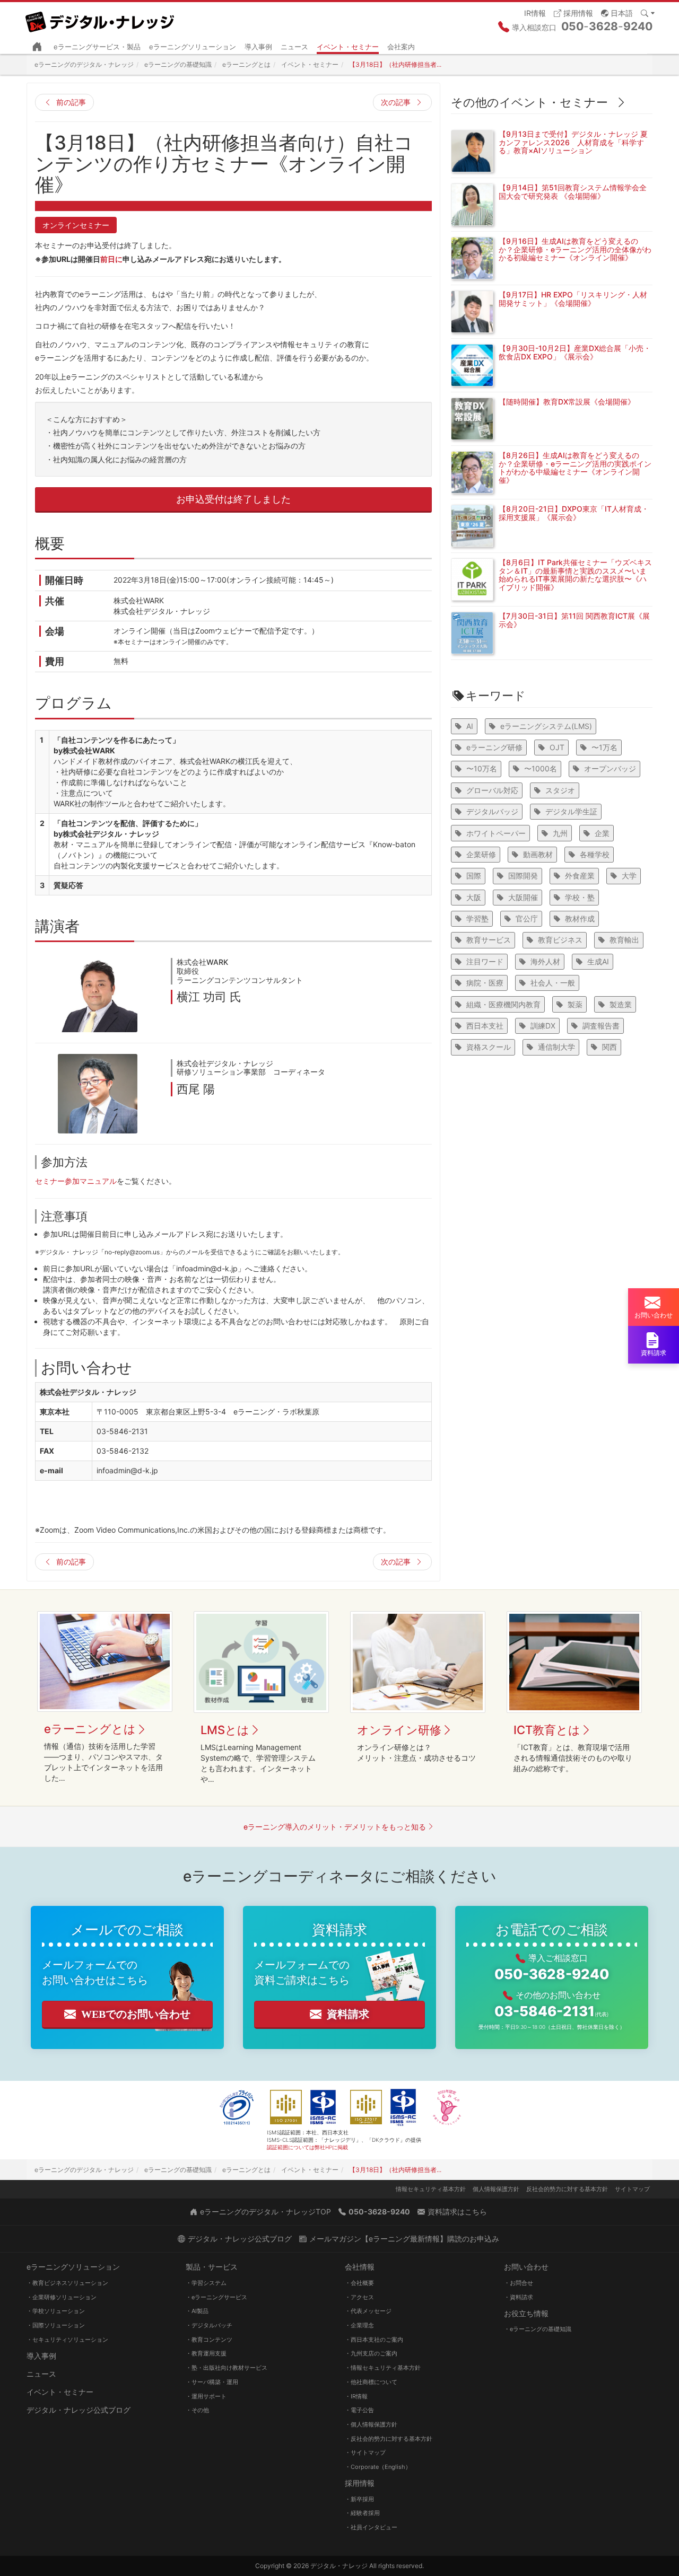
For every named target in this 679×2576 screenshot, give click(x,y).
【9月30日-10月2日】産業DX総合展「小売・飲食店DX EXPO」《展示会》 (575, 352)
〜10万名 (482, 768)
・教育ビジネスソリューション (67, 2283)
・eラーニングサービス (216, 2297)
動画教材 (538, 854)
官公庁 (527, 918)
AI (470, 726)
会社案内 (401, 47)
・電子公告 (359, 2410)
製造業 (621, 1004)
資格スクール (489, 1047)
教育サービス (489, 940)
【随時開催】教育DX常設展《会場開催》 (567, 402)
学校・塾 (580, 897)
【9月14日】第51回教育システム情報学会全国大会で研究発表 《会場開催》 (573, 191)
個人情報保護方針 (496, 2189)
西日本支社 (485, 1026)
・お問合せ (519, 2283)
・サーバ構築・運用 (212, 2382)
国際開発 (523, 876)
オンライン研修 (399, 1730)
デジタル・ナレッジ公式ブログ (79, 2410)
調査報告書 (601, 1026)
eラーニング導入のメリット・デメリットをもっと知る (335, 1827)
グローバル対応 (492, 790)
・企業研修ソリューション (62, 2297)
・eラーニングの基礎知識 (538, 2329)
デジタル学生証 (571, 811)
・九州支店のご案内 (371, 2353)
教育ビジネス (560, 940)
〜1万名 (604, 747)
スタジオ (560, 790)
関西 (610, 1047)
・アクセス (359, 2297)
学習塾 (477, 918)
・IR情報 (356, 2396)
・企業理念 (359, 2325)
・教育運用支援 (206, 2353)
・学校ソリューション (56, 2311)
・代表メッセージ (368, 2311)
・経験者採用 (362, 2513)
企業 (602, 833)
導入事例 (258, 47)
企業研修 (481, 854)
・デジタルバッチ (209, 2325)
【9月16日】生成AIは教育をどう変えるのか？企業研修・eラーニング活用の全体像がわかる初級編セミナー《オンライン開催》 (575, 249)
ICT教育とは (547, 1730)
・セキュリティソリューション (67, 2340)
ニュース (294, 47)
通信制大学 (556, 1047)
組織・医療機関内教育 (503, 1004)
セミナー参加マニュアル (76, 1181)
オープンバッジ (610, 768)
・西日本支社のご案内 (374, 2340)
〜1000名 (541, 768)
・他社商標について (371, 2382)
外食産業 (580, 876)
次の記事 (396, 102)
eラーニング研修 (494, 747)
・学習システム (206, 2283)
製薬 (575, 1004)
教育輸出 (624, 940)
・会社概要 (359, 2283)
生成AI (598, 961)
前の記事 (71, 102)
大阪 (474, 897)
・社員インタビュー (371, 2527)
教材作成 (580, 918)
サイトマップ (632, 2189)
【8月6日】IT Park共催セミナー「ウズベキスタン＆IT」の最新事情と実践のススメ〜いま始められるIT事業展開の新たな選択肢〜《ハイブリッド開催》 (575, 574)
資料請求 (348, 2014)
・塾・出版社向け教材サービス (227, 2368)
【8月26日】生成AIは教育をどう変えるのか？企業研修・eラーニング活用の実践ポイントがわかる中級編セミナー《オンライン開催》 (575, 467)
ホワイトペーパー (496, 833)
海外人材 (545, 961)
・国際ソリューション (56, 2325)
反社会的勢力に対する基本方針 (567, 2189)
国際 (474, 876)
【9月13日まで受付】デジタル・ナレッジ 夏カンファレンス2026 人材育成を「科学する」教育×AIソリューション (573, 142)
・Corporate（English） (378, 2467)
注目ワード (485, 961)
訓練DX (543, 1026)
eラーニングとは (90, 1729)
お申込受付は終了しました (233, 499)
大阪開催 (523, 897)
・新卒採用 (359, 2499)
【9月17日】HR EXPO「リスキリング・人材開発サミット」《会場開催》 (573, 298)
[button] (617, 12)
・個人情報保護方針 (371, 2424)
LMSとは (225, 1730)
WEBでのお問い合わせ (136, 2014)
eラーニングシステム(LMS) (546, 726)
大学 (629, 876)
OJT (557, 747)
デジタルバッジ (492, 811)
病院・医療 (485, 983)
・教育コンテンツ (209, 2340)
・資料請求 (519, 2297)
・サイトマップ (365, 2452)
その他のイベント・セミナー (529, 102)
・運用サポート (206, 2396)
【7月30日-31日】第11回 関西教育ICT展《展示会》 (574, 620)
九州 (560, 833)
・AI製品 (197, 2311)
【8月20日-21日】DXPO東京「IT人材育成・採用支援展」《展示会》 (574, 513)
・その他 (197, 2410)
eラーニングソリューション (193, 47)
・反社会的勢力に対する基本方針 (389, 2439)
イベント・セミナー (348, 47)
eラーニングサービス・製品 (97, 47)
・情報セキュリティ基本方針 (383, 2368)
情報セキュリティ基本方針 (431, 2189)
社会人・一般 (553, 983)
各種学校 (595, 854)
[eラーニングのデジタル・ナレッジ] (101, 18)
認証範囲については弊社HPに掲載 (307, 2147)
